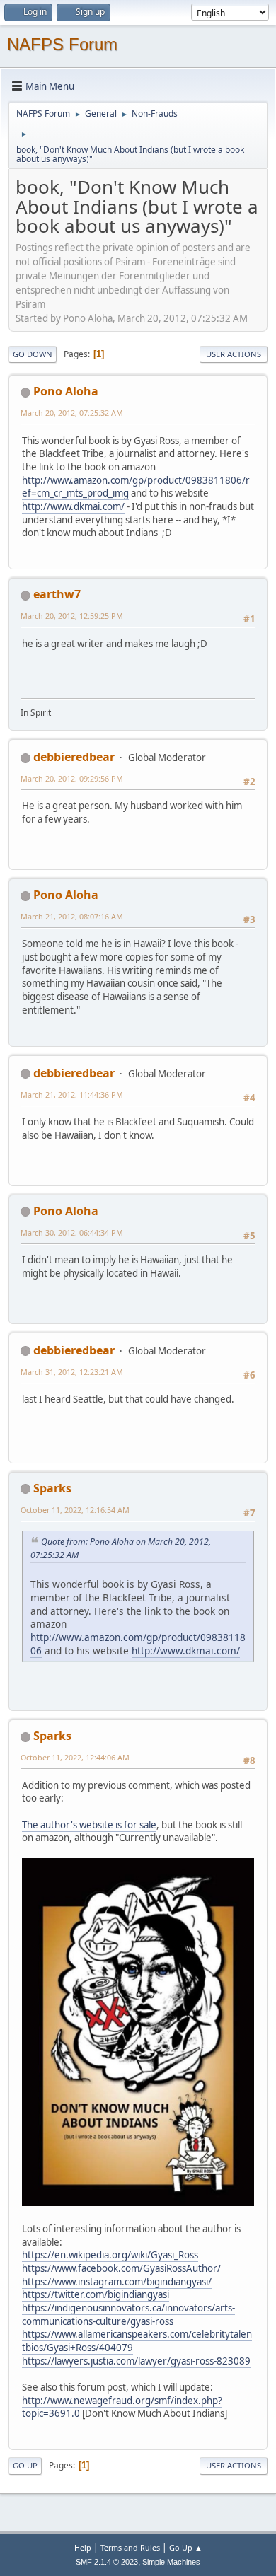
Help (83, 2547)
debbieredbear (74, 757)
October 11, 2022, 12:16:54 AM (75, 1510)
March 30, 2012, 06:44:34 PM (72, 1232)
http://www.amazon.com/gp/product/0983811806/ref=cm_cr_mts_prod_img (136, 487)
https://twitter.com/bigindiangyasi (96, 2294)
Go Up (25, 2465)
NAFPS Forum (62, 44)
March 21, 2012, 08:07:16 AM (72, 916)
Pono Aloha (66, 391)
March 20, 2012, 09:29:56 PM (72, 778)
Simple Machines (171, 2562)
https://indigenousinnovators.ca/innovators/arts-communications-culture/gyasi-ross (128, 2315)
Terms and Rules (130, 2547)
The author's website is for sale (89, 1825)
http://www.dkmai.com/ (73, 506)
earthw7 (57, 594)
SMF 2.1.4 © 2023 (107, 2562)
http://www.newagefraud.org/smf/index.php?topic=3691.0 (122, 2407)
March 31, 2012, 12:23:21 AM (72, 1372)
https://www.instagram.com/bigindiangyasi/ (117, 2282)
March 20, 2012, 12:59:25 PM (72, 616)
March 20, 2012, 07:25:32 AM (72, 413)
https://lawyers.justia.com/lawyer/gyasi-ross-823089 (136, 2361)
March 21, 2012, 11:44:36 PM (72, 1095)
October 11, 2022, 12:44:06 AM (75, 1757)
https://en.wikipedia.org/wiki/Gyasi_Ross (110, 2255)
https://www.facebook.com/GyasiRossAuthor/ (121, 2268)
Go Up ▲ (186, 2547)
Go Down (33, 354)
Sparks (52, 1488)
